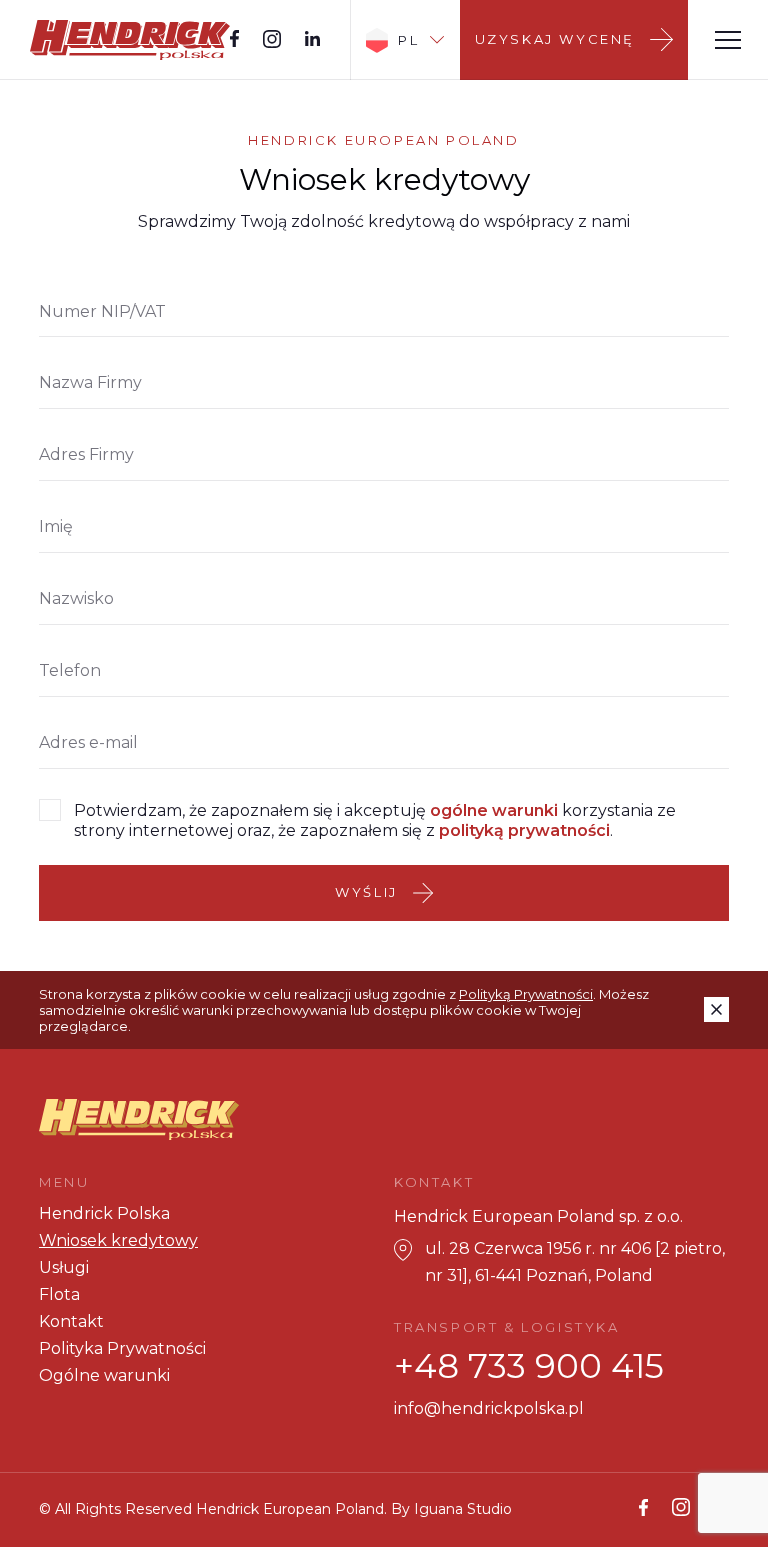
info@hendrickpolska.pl (489, 1408)
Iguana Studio (463, 1509)
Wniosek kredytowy (118, 1240)
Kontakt (71, 1321)
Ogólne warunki (104, 1375)
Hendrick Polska (104, 1213)
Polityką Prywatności (526, 994)
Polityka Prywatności (122, 1348)
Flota (59, 1294)
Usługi (64, 1267)
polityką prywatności (524, 830)
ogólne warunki (494, 810)
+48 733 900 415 (529, 1366)
